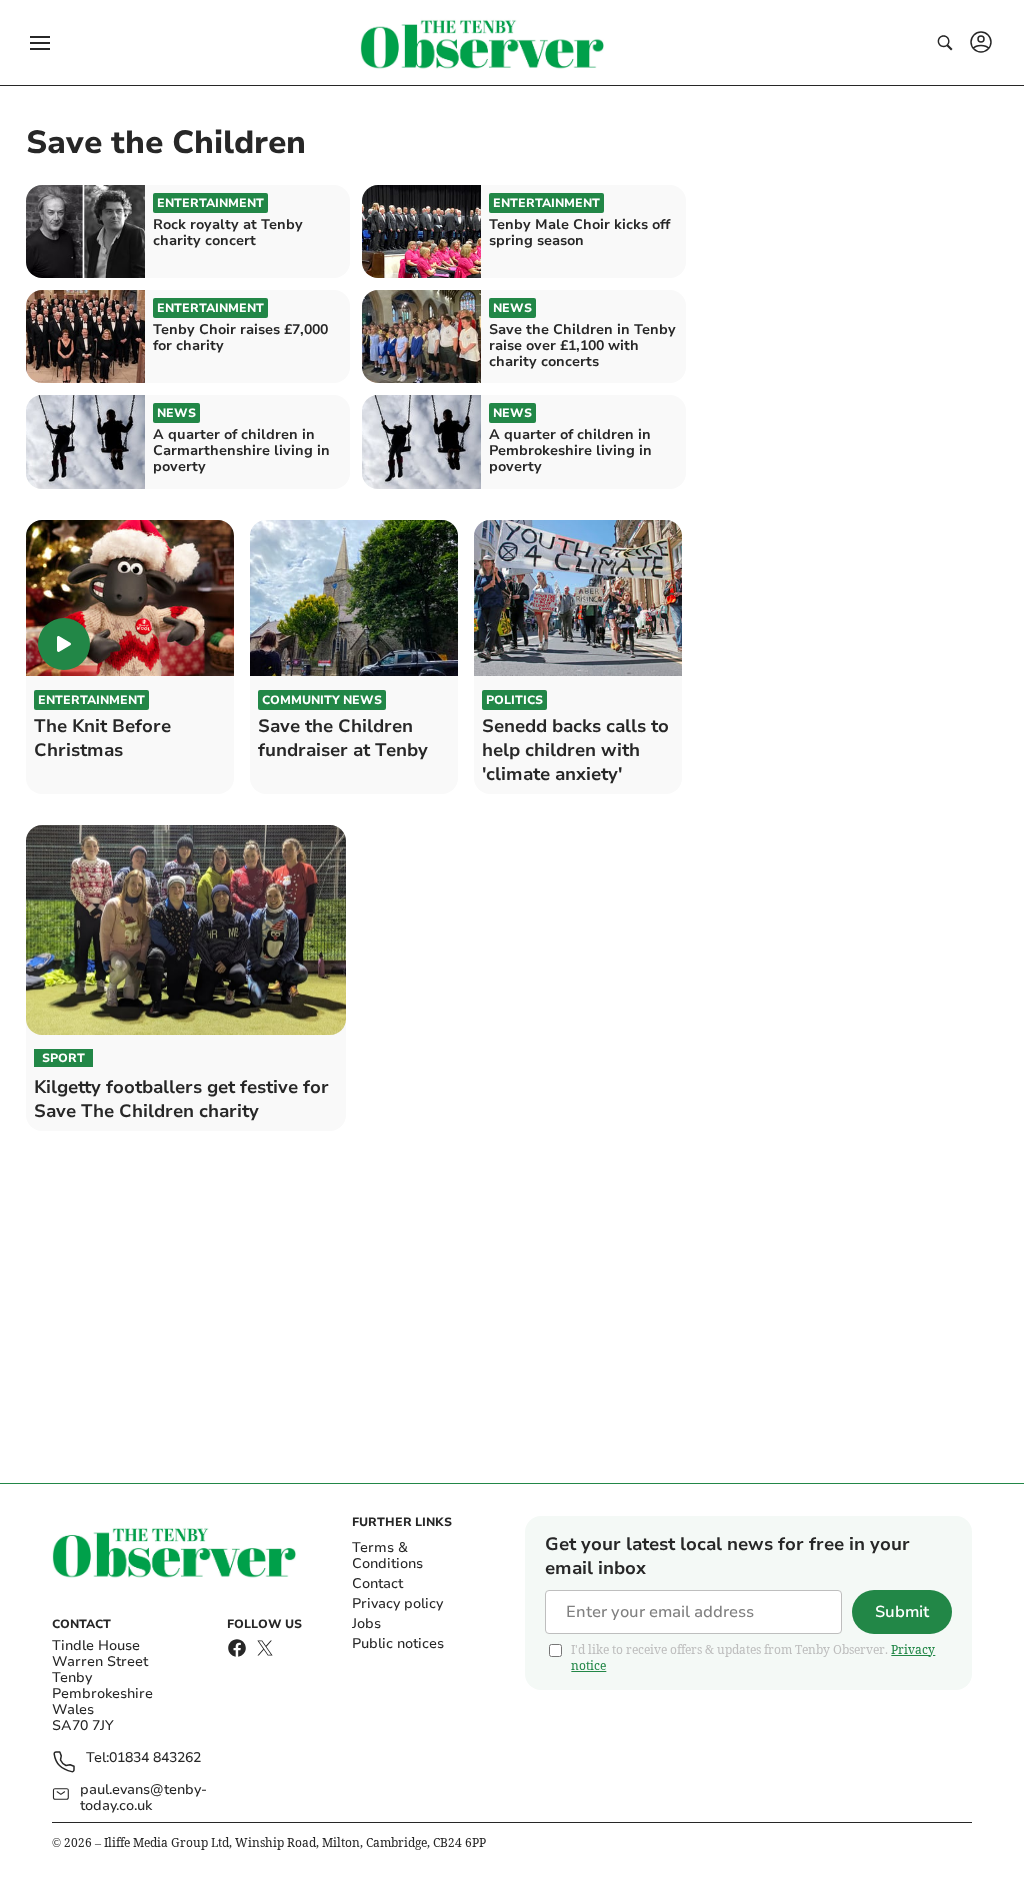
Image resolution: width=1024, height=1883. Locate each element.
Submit (902, 1612)
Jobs (366, 1623)
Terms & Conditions (387, 1555)
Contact (377, 1583)
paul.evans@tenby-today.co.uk (143, 1798)
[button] (40, 43)
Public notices (398, 1643)
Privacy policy (397, 1603)
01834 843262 (155, 1758)
